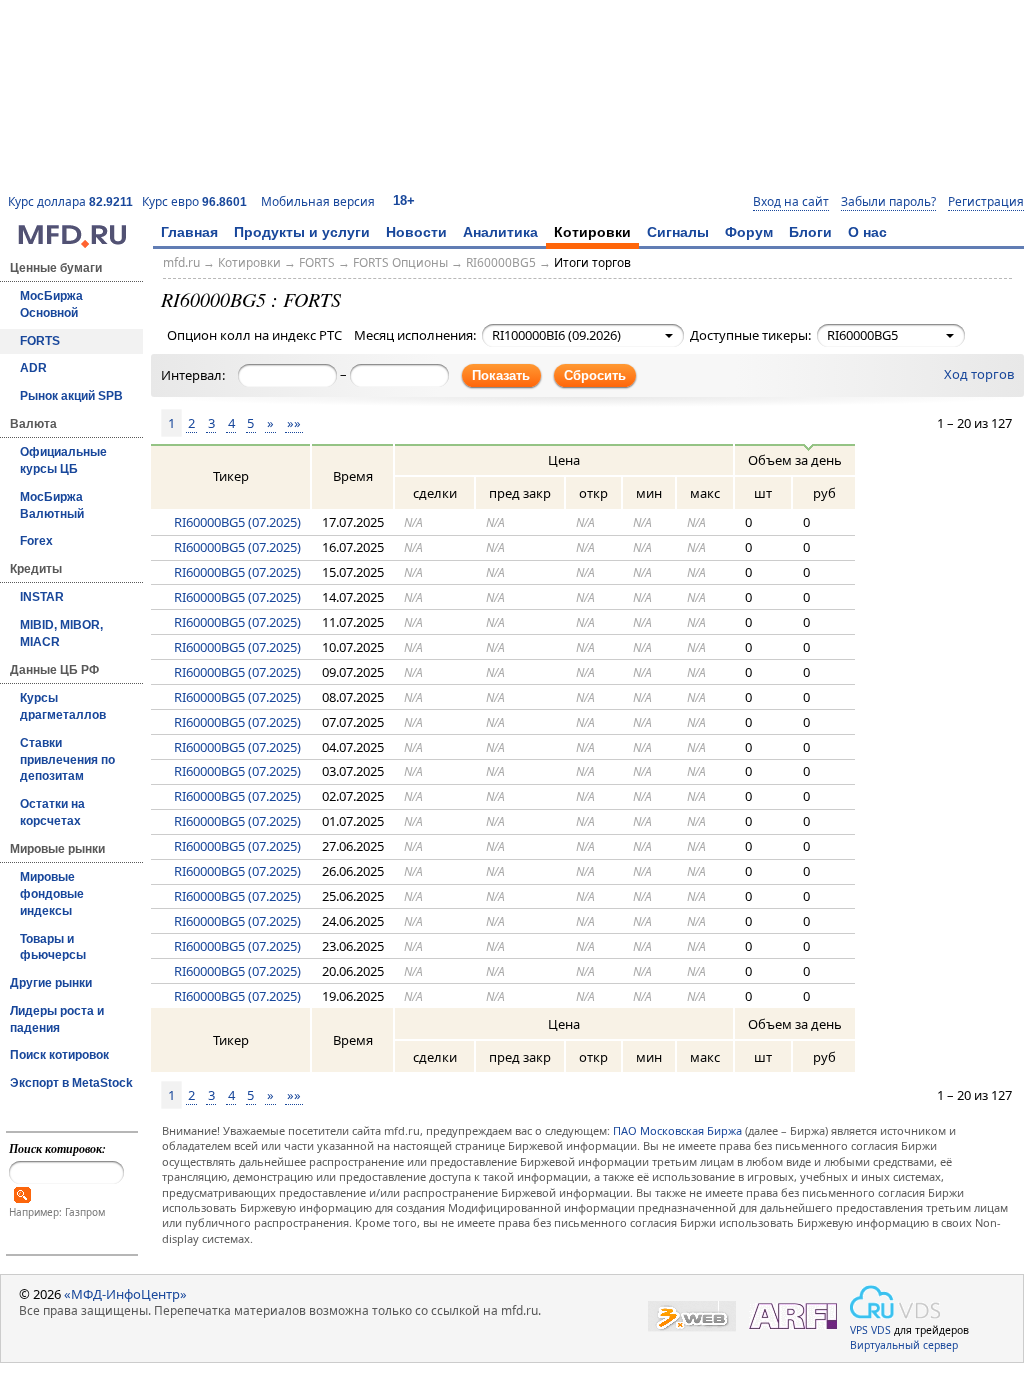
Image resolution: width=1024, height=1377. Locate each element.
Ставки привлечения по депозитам (67, 760)
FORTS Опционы (400, 262)
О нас (867, 232)
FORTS (40, 341)
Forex (36, 541)
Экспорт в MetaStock (71, 1083)
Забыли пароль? (888, 202)
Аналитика (500, 232)
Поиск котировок (59, 1055)
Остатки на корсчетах (52, 812)
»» (294, 423)
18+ (404, 200)
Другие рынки (51, 983)
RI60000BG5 (501, 262)
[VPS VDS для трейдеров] (895, 1302)
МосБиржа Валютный (52, 505)
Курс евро (194, 201)
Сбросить (595, 375)
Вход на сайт (791, 202)
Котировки (592, 232)
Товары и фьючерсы (53, 947)
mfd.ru (181, 262)
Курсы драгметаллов (63, 706)
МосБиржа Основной (51, 304)
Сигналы (678, 232)
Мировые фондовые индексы (52, 894)
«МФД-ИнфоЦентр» (125, 1294)
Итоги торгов (592, 262)
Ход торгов (979, 374)
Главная (189, 232)
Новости (416, 232)
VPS (859, 1330)
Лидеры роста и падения (57, 1019)
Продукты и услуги (302, 232)
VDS (881, 1330)
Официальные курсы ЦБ (63, 460)
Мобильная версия (318, 201)
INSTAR (42, 597)
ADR (33, 368)
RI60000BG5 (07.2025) (237, 522)
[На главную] (72, 243)
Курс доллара (70, 201)
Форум (749, 232)
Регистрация (986, 202)
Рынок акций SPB (71, 396)
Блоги (810, 232)
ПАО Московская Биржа (677, 1130)
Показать (501, 375)
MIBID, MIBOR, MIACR (61, 633)
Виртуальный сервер (904, 1345)
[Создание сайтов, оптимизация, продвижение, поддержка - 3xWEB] (692, 1316)
